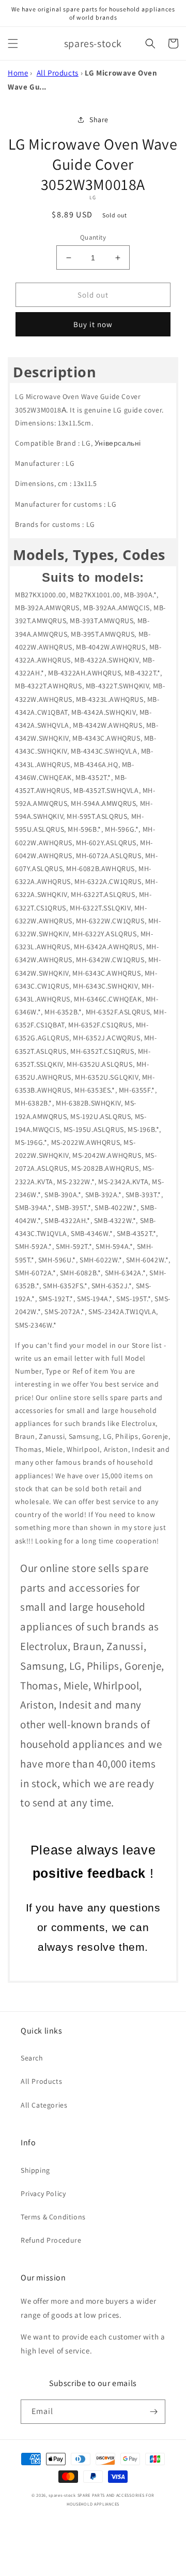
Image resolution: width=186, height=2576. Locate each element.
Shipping (35, 2170)
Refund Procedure (51, 2240)
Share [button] (99, 120)
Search (32, 2058)
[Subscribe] (153, 2412)
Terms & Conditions (53, 2217)
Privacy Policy (43, 2194)
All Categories (44, 2105)
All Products (58, 73)
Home (18, 73)
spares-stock (62, 2495)
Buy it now (93, 324)
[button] (13, 43)
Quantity (93, 237)
